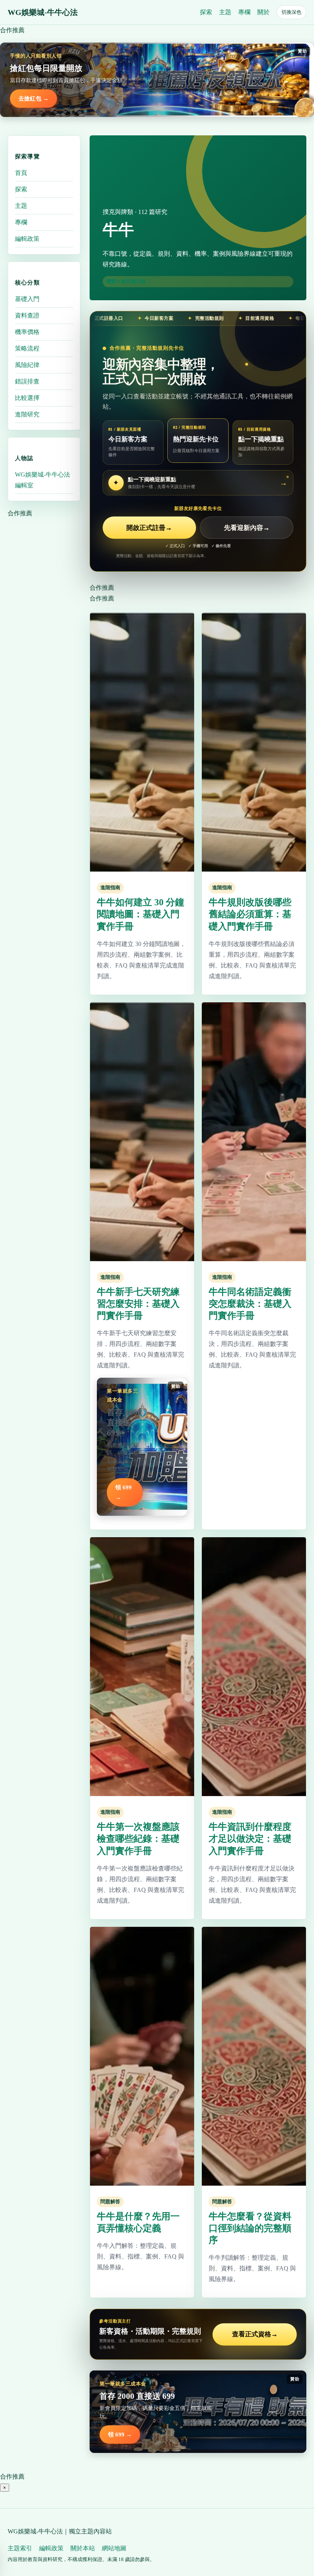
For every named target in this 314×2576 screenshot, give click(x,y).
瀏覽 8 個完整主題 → (129, 281)
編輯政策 (27, 239)
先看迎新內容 (247, 528)
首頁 (21, 173)
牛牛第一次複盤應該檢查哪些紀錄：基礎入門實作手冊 (138, 1839)
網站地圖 (114, 2548)
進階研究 (27, 414)
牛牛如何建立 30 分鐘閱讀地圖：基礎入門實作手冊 (141, 914)
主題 (225, 12)
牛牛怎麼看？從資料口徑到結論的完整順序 (250, 2228)
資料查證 (27, 315)
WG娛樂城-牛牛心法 (43, 12)
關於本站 (83, 2548)
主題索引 (20, 2548)
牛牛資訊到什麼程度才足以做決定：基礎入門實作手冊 (250, 1839)
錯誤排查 (27, 381)
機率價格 (27, 332)
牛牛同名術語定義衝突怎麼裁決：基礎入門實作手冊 (250, 1304)
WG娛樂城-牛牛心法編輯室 (43, 480)
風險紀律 (27, 365)
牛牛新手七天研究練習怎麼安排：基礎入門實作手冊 (138, 1304)
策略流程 (27, 348)
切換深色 (291, 12)
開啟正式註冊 (149, 528)
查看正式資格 (255, 2334)
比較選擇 (27, 398)
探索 (206, 12)
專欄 (244, 12)
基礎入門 (27, 299)
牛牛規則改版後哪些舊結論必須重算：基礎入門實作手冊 (250, 914)
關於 (263, 12)
